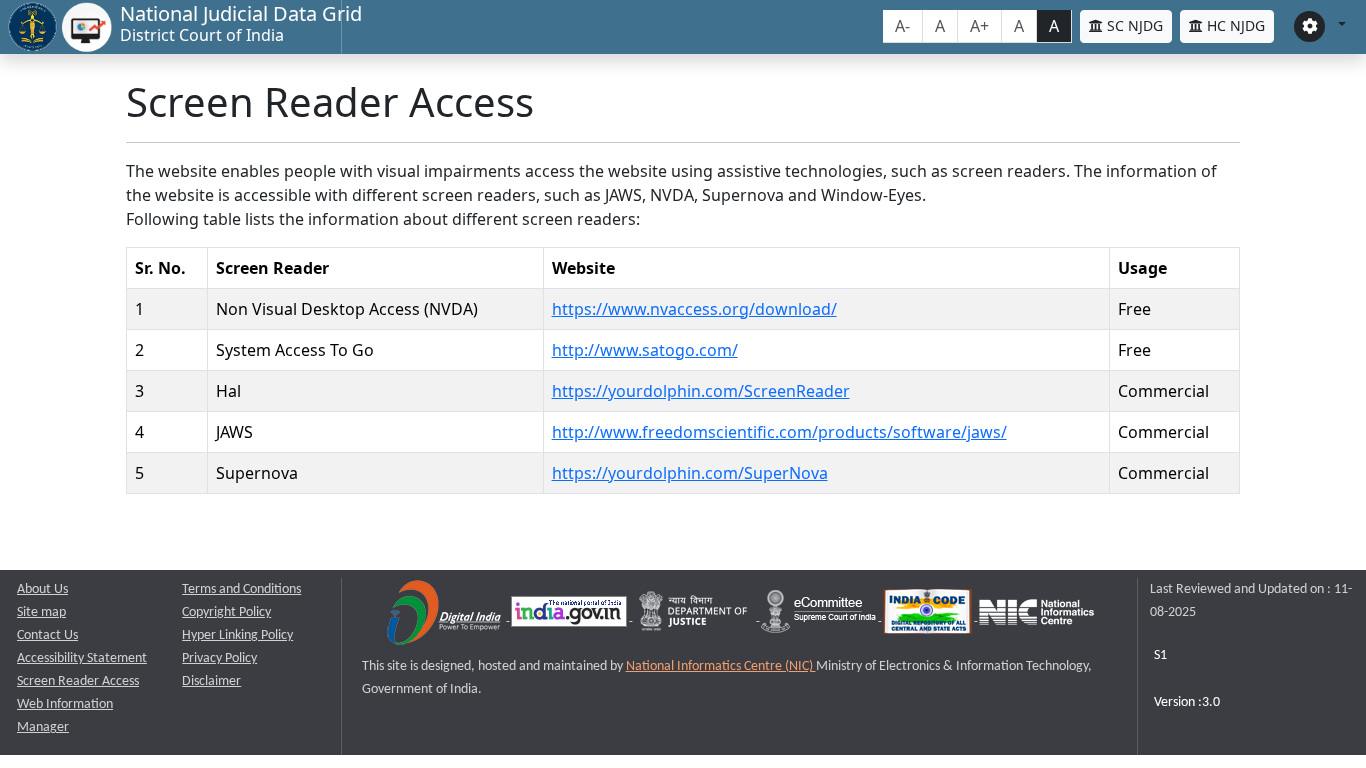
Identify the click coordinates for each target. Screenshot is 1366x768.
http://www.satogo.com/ (645, 350)
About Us (42, 589)
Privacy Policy (219, 658)
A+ (979, 26)
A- (902, 26)
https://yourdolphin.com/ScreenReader (701, 391)
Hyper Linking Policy (237, 635)
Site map (41, 612)
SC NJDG (1133, 25)
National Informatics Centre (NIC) (721, 666)
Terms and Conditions (241, 589)
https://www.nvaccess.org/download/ (694, 309)
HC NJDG (1234, 25)
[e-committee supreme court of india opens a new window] (820, 616)
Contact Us (47, 635)
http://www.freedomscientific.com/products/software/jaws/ (779, 432)
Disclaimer (211, 681)
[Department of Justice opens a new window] (695, 616)
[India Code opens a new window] (929, 616)
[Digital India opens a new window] (445, 616)
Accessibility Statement (82, 658)
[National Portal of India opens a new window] (570, 616)
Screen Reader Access (78, 681)
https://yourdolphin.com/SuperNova (690, 473)
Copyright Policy (226, 612)
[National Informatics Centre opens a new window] (1036, 616)
